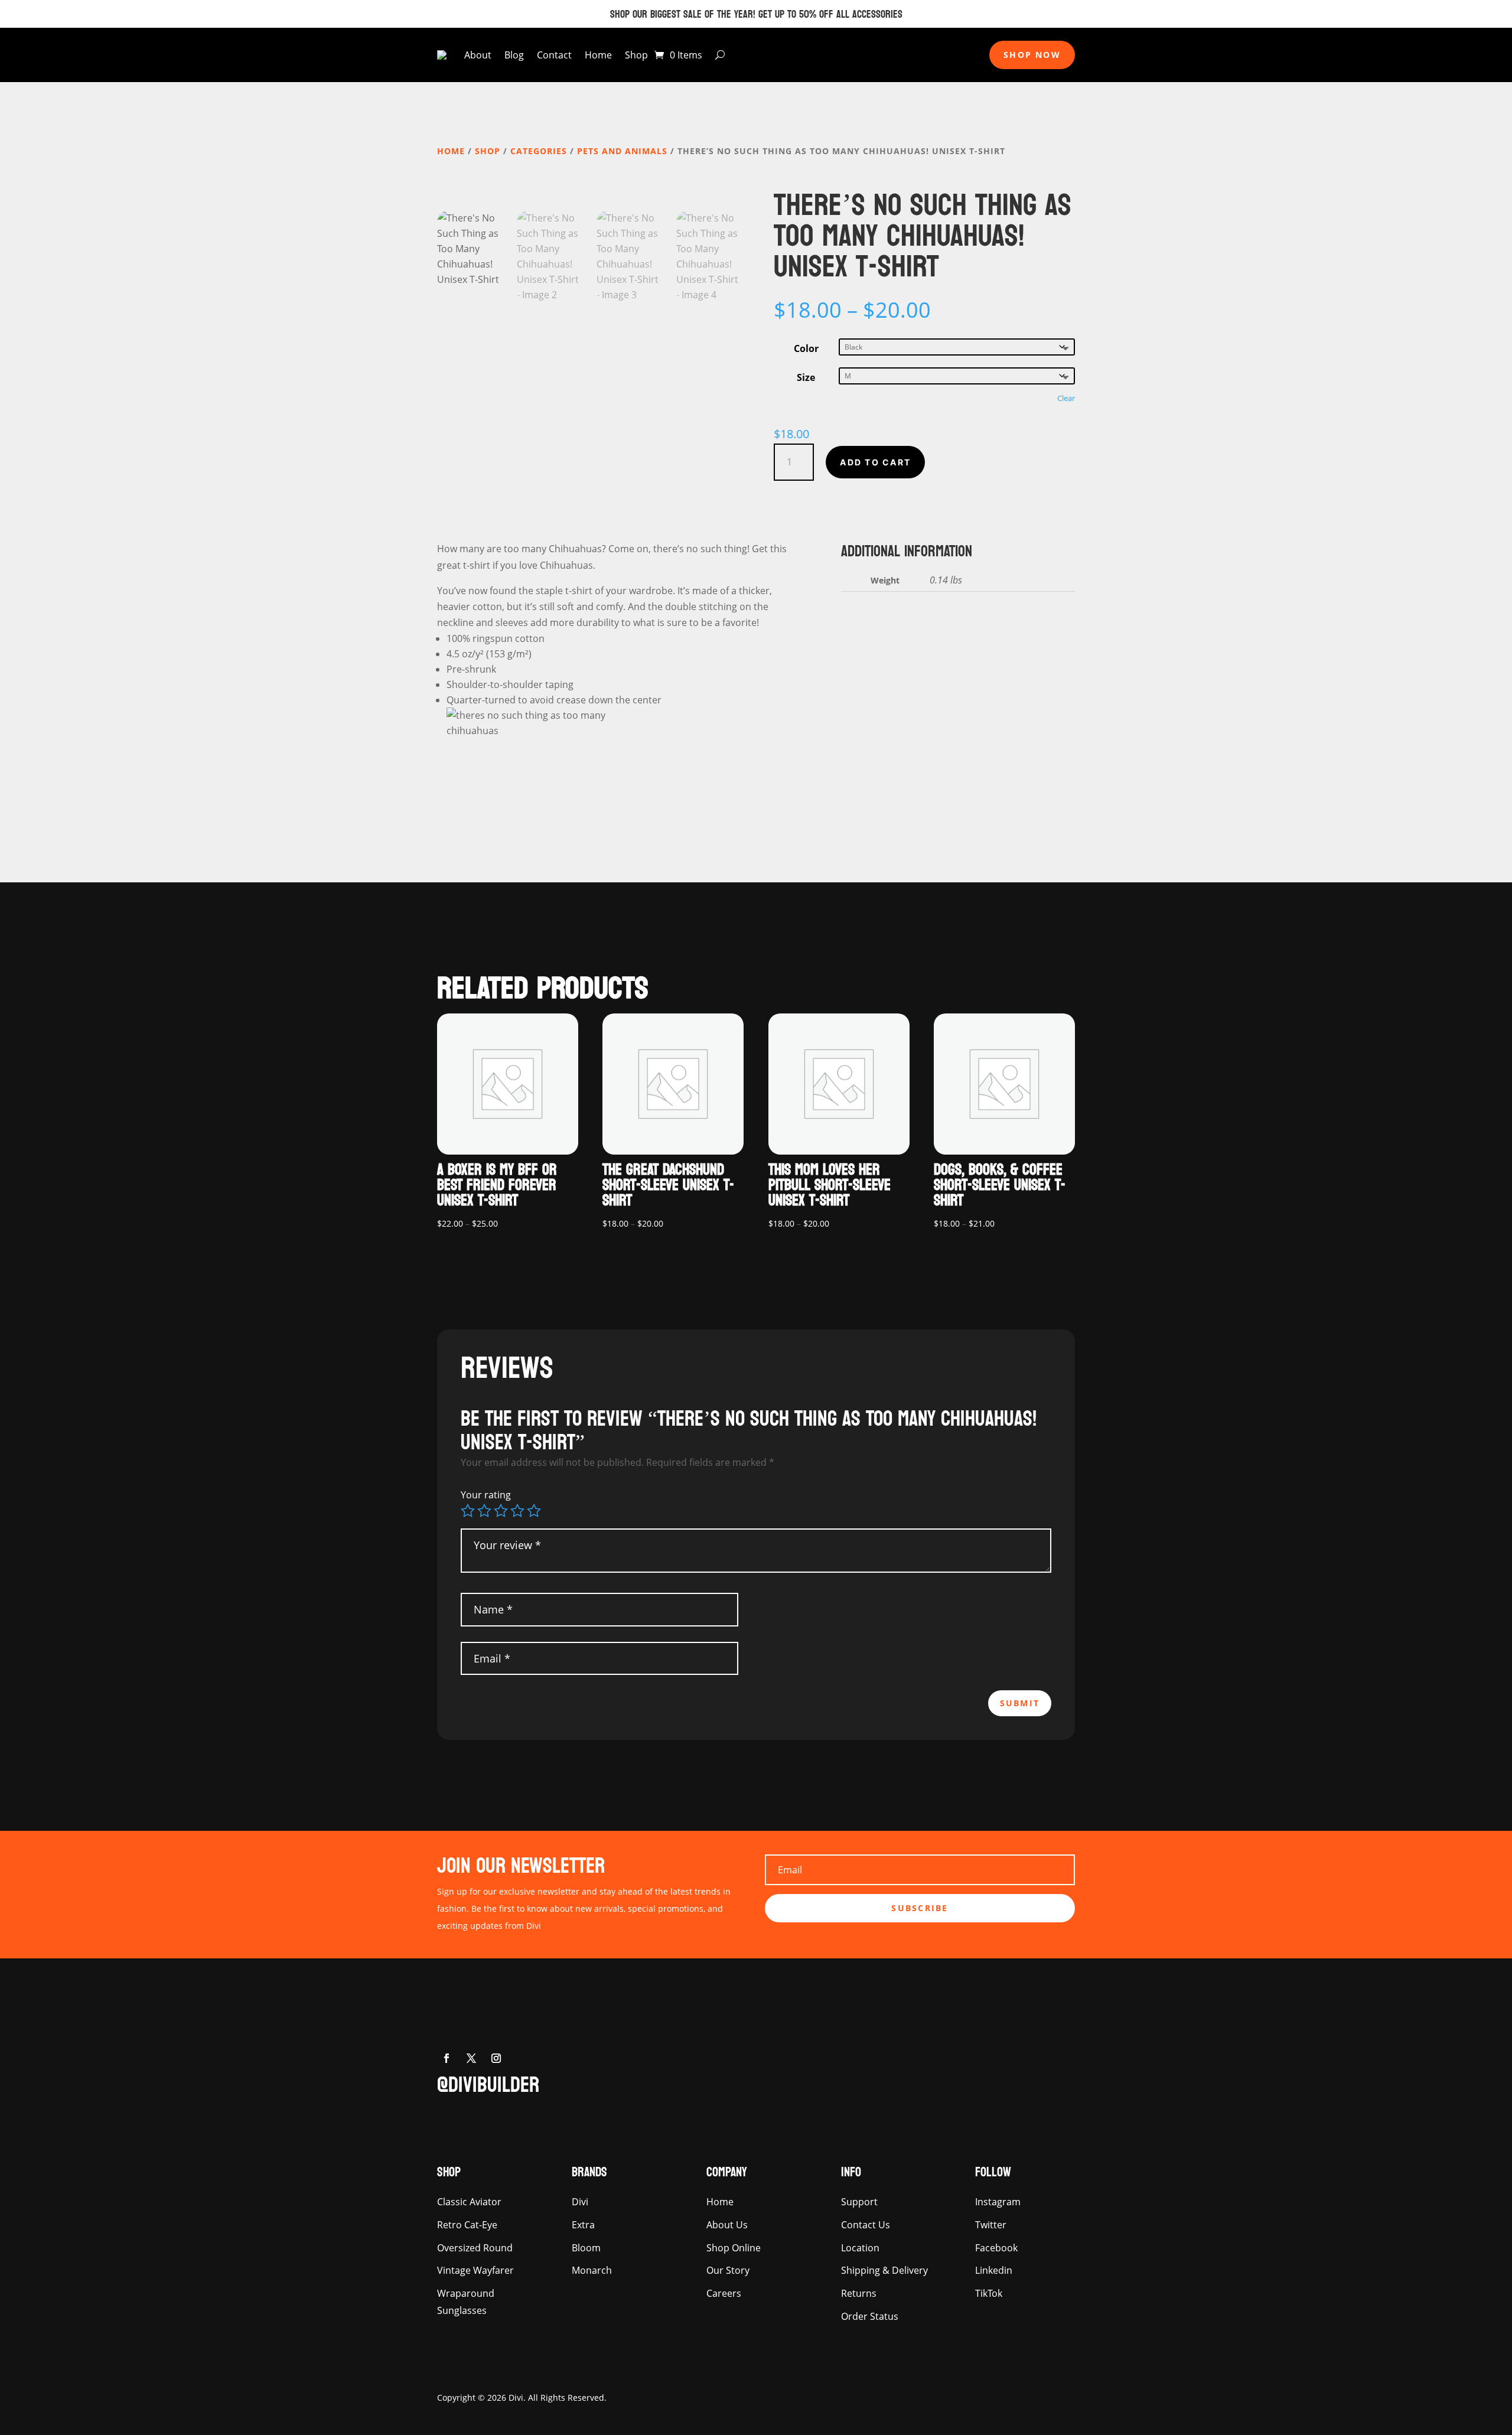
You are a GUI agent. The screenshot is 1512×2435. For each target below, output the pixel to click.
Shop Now (1032, 55)
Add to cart (875, 462)
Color (806, 348)
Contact (554, 55)
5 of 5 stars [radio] (534, 1511)
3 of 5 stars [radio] (501, 1511)
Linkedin (994, 2270)
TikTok (989, 2293)
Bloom (586, 2248)
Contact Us (866, 2225)
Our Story (728, 2270)
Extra (583, 2225)
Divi (580, 2202)
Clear (1066, 398)
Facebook (996, 2248)
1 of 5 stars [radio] (468, 1511)
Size (806, 377)
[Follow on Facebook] (447, 2058)
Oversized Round (475, 2248)
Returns (859, 2293)
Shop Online (734, 2248)
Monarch (592, 2270)
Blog (514, 55)
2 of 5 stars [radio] (484, 1511)
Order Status (870, 2316)
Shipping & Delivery (884, 2270)
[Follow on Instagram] (496, 2058)
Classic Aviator (469, 2202)
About (478, 55)
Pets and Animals (622, 151)
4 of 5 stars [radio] (517, 1511)
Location (860, 2248)
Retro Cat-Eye (467, 2225)
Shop (636, 55)
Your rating (486, 1495)
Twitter (991, 2225)
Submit (1020, 1703)
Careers (724, 2293)
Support (859, 2202)
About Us (727, 2225)
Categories (539, 151)
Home (598, 55)
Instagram (998, 2202)
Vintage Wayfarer (475, 2270)
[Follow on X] (471, 2058)
